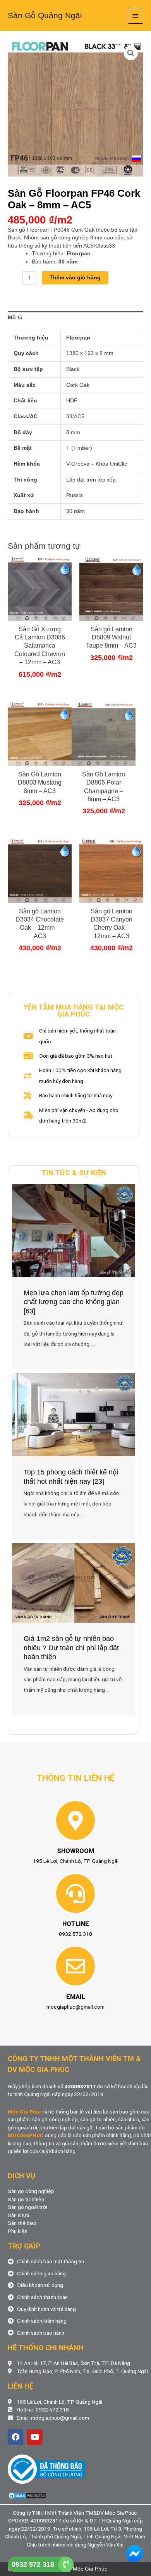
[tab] (75, 318)
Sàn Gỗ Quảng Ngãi (45, 15)
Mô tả (15, 318)
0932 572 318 (33, 2564)
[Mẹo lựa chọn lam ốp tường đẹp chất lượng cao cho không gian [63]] (74, 1230)
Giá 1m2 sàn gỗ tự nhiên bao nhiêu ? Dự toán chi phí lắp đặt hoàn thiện (71, 1648)
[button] (131, 53)
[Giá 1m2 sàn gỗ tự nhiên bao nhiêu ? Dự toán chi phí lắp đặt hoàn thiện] (74, 1582)
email (76, 1997)
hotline (76, 1924)
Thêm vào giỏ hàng (75, 278)
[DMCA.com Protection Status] (27, 2495)
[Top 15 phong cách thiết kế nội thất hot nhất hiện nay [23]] (74, 1414)
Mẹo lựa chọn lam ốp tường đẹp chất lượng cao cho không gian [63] (74, 1302)
